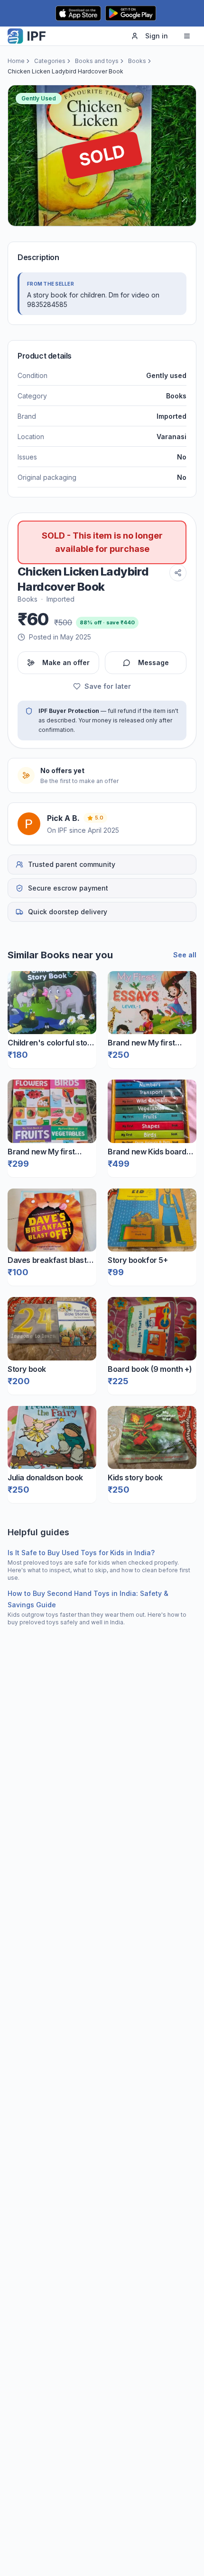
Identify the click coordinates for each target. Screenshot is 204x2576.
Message (153, 662)
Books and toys (97, 61)
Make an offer (66, 662)
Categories (50, 61)
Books (137, 61)
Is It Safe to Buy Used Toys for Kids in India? (81, 1553)
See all (185, 955)
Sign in (157, 36)
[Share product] (178, 573)
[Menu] (187, 36)
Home (16, 61)
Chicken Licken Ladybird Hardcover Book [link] (65, 71)
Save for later (108, 686)
